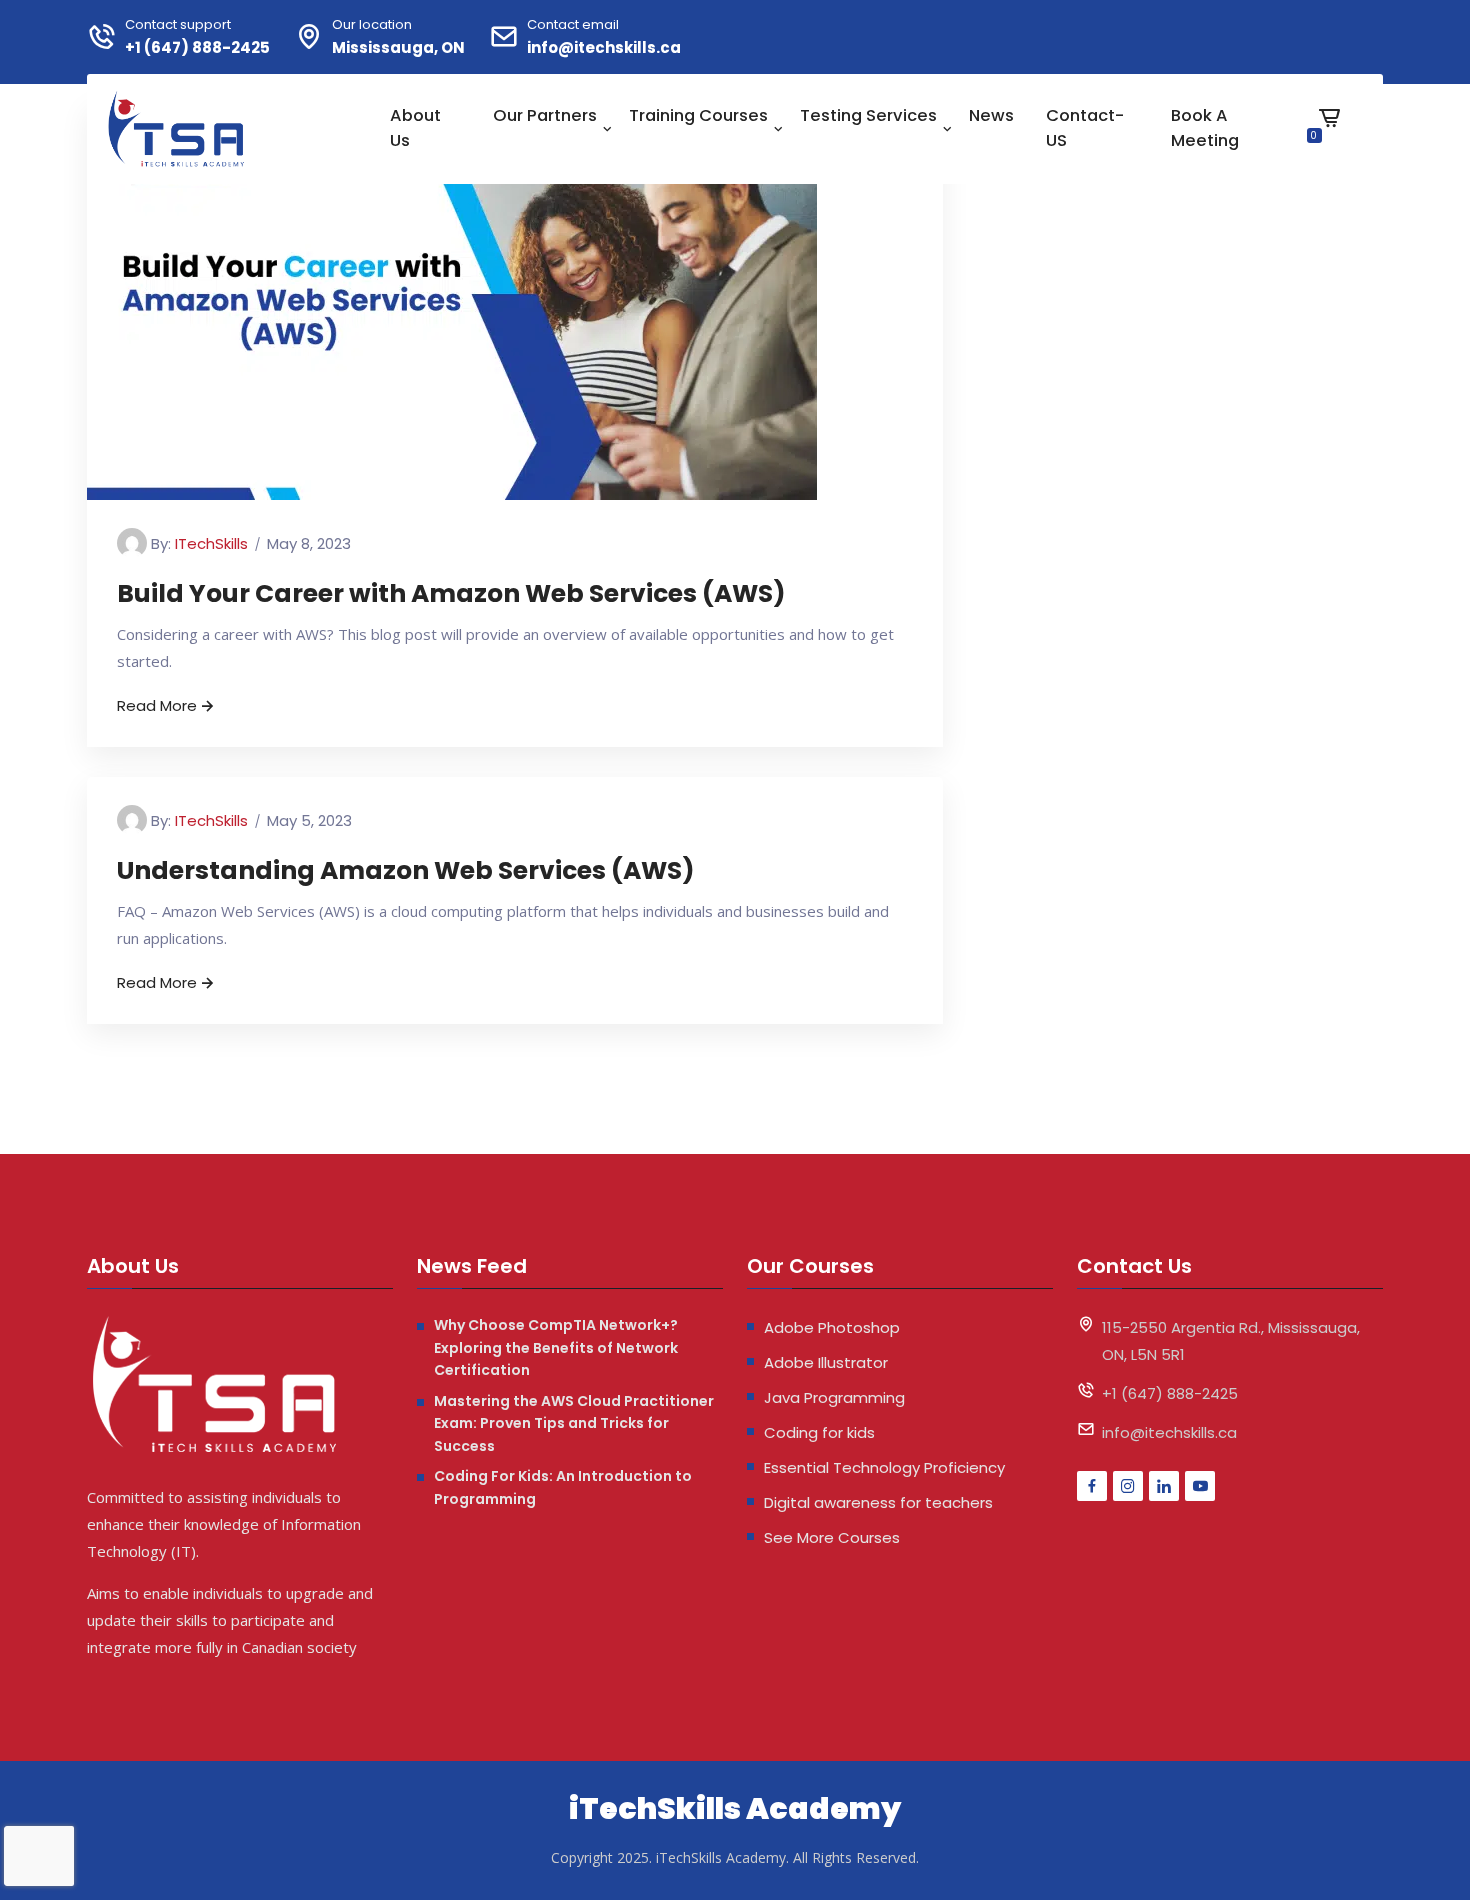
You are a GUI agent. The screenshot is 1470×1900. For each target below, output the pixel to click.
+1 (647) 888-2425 (197, 47)
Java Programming (834, 1397)
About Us (415, 128)
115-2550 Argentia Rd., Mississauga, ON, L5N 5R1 (1231, 1341)
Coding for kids (819, 1432)
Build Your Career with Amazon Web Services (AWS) (451, 593)
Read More (157, 705)
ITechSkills (211, 543)
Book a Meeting (1205, 128)
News (991, 115)
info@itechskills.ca (604, 47)
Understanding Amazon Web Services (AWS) (406, 870)
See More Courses (832, 1537)
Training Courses (698, 115)
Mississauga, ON (398, 47)
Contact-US (1085, 128)
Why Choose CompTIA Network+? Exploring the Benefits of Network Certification (556, 1347)
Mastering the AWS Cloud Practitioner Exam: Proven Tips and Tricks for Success (574, 1423)
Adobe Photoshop (832, 1327)
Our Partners (545, 115)
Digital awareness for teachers (878, 1502)
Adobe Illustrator (826, 1362)
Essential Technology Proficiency (884, 1467)
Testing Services (868, 115)
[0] (1329, 133)
